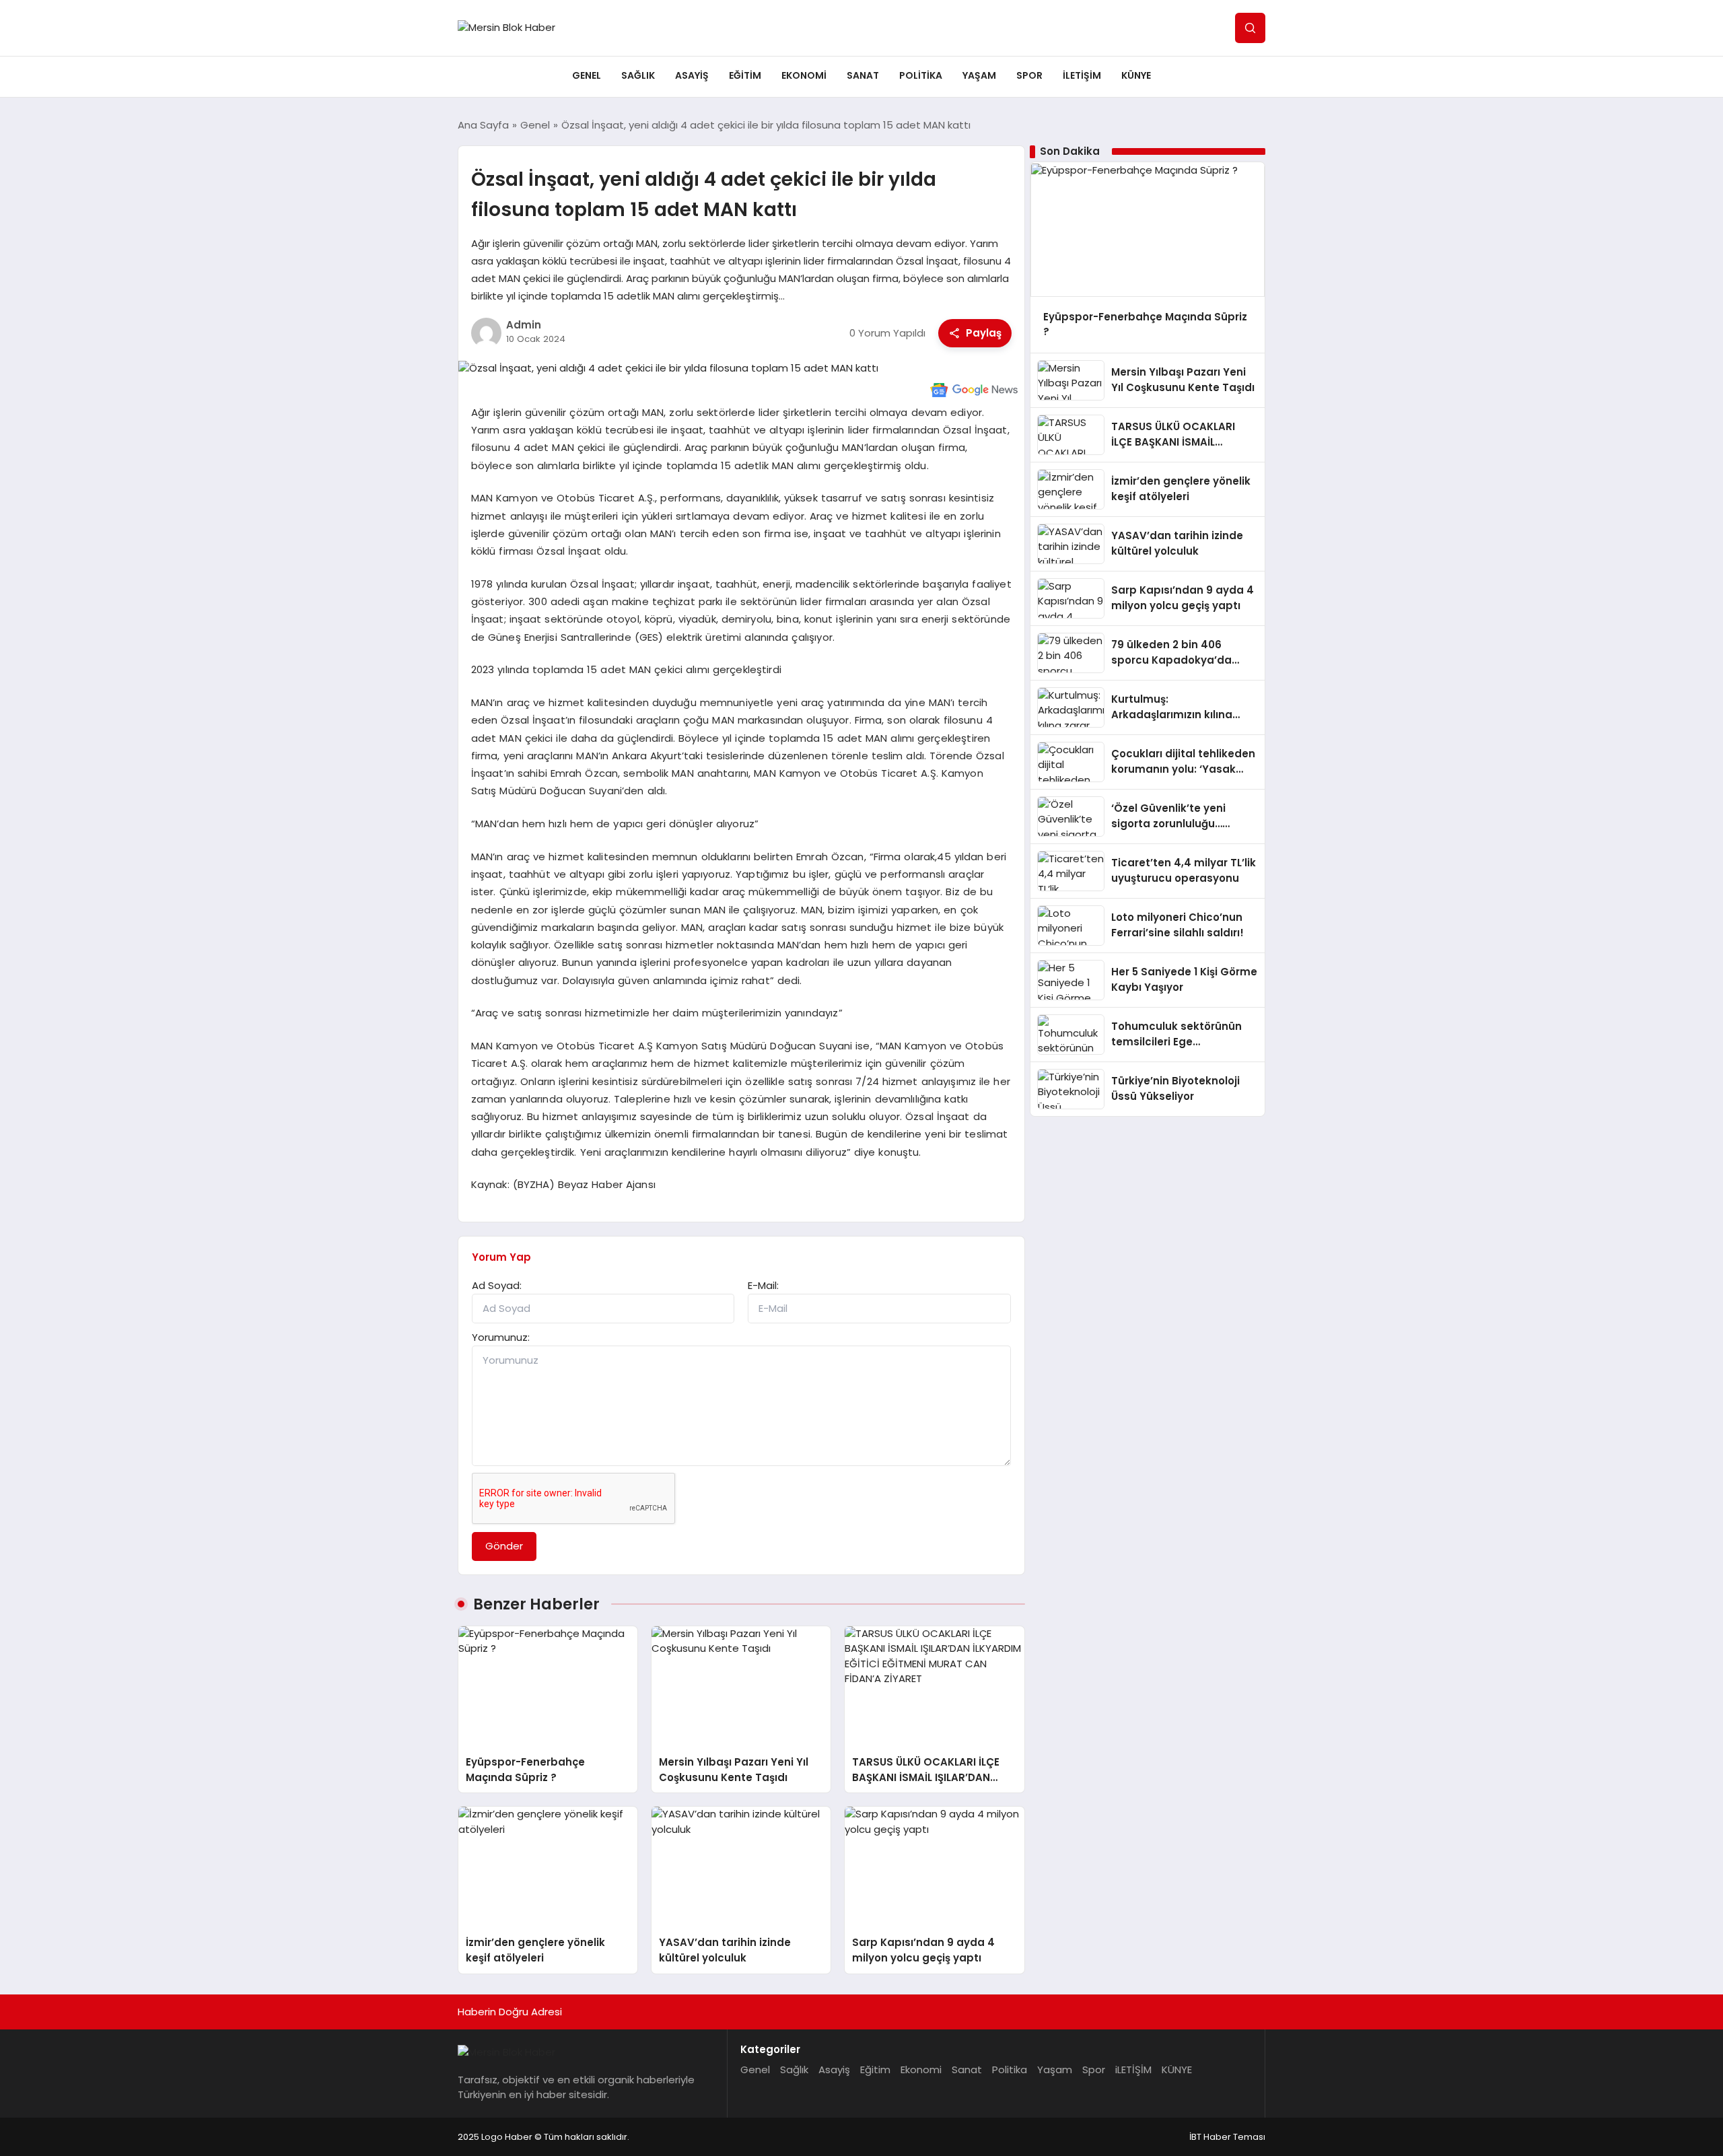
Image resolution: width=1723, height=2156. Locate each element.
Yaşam (979, 75)
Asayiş (692, 75)
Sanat (863, 75)
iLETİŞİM (1082, 75)
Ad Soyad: (497, 1285)
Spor (1029, 75)
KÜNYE (1136, 75)
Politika (921, 75)
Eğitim (745, 75)
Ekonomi (804, 75)
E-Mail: (763, 1285)
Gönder (504, 1546)
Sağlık (638, 75)
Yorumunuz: (501, 1337)
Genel (587, 75)
